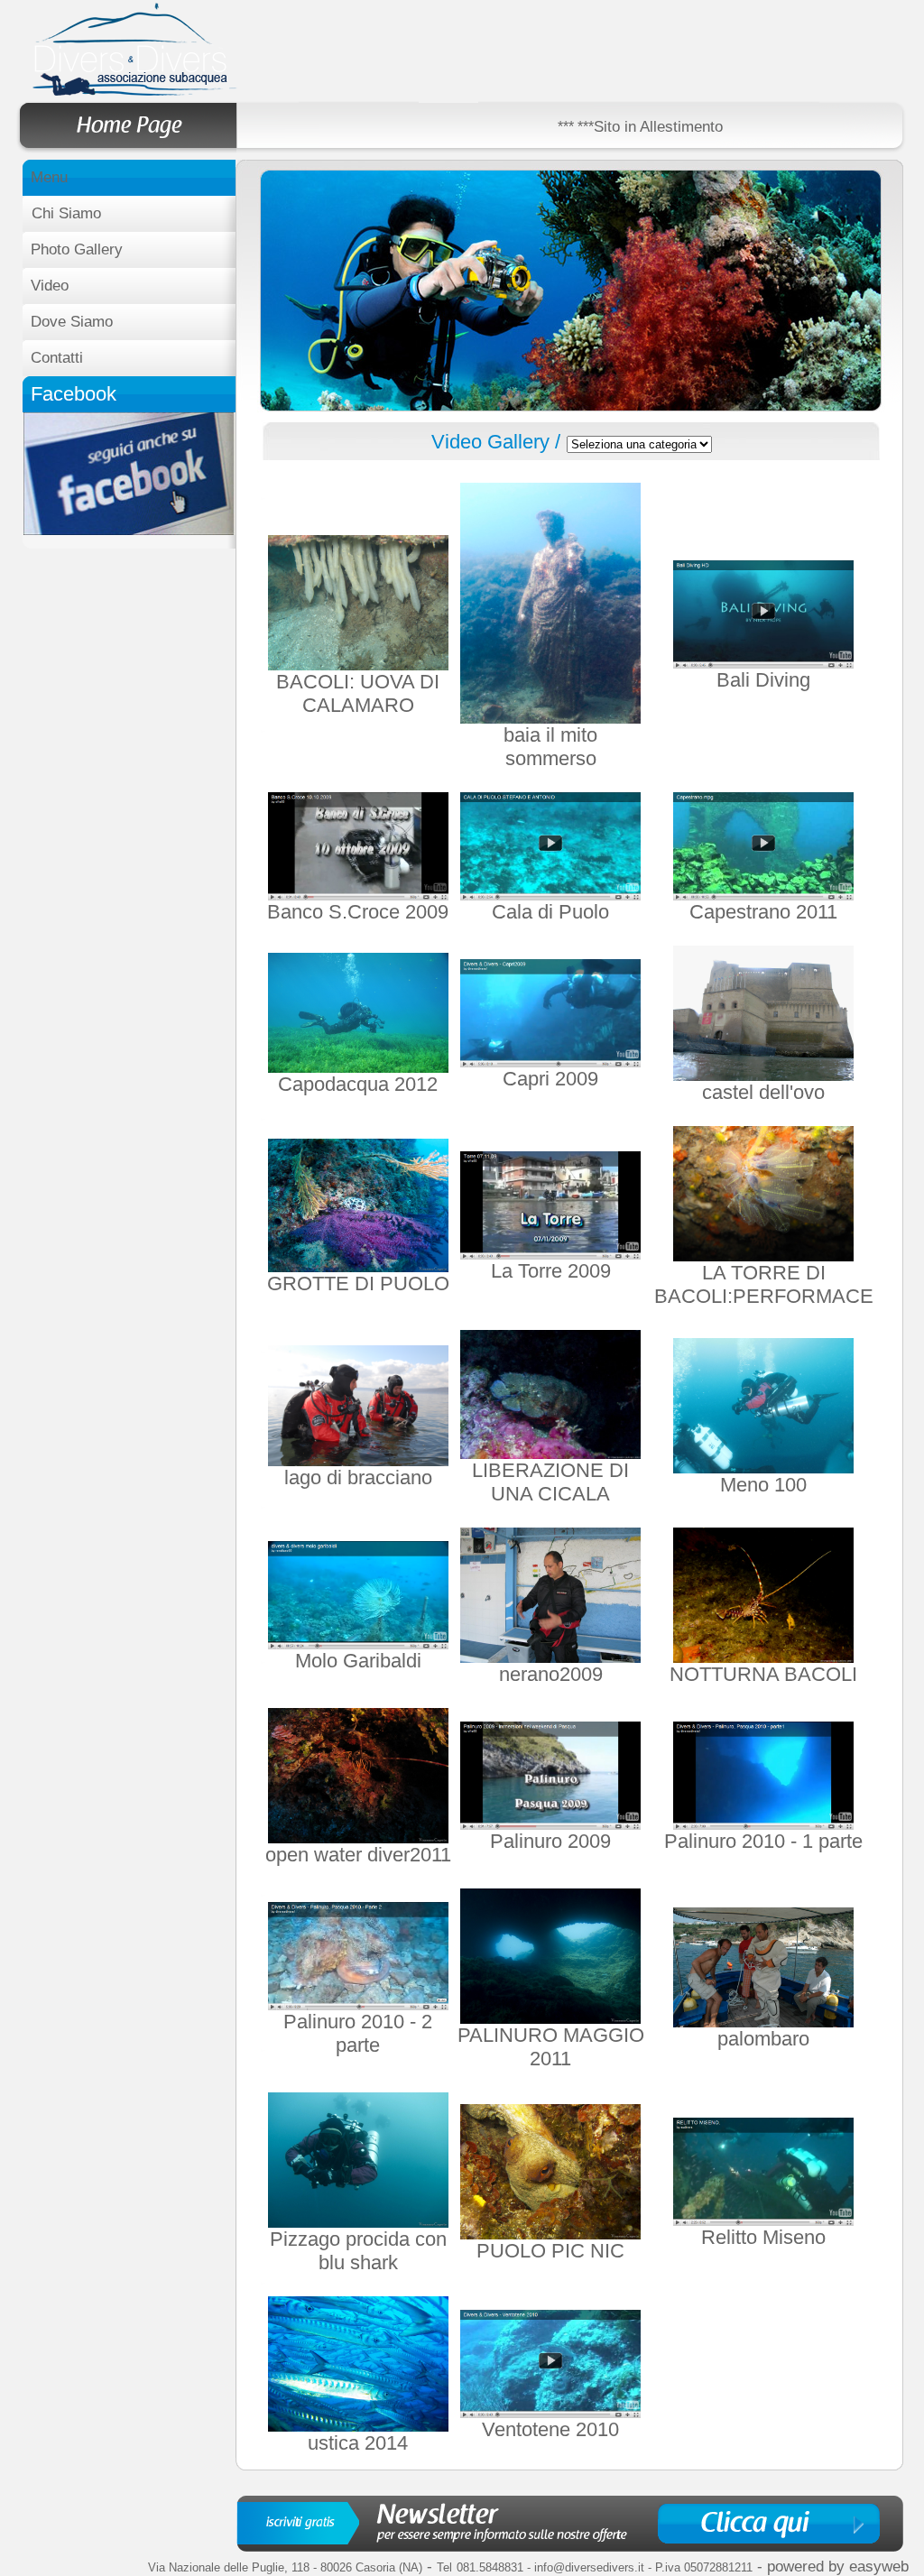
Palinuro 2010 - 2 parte (358, 2033)
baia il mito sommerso (550, 747)
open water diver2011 (358, 1855)
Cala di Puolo (550, 912)
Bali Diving (763, 680)
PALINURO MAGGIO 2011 (551, 2047)
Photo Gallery (77, 249)
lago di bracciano (358, 1477)
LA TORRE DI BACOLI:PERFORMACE (764, 1284)
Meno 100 (763, 1485)
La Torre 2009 (551, 1271)
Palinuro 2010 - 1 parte (763, 1841)
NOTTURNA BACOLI (763, 1674)
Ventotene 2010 (550, 2429)
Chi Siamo (66, 213)
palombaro (763, 2039)
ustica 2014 (358, 2443)
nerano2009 (551, 1674)
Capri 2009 (550, 1079)
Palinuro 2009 (550, 1841)
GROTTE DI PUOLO (358, 1283)
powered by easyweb (838, 2567)
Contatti (57, 358)
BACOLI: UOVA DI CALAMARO (358, 693)
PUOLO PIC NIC (550, 2251)
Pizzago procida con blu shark (358, 2251)
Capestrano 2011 (763, 912)
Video (50, 286)
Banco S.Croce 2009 (358, 912)
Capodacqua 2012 (358, 1084)
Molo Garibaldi (358, 1661)
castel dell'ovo (763, 1092)
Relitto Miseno (763, 2237)
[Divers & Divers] (129, 530)
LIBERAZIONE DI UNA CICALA (550, 1482)
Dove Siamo (72, 322)
